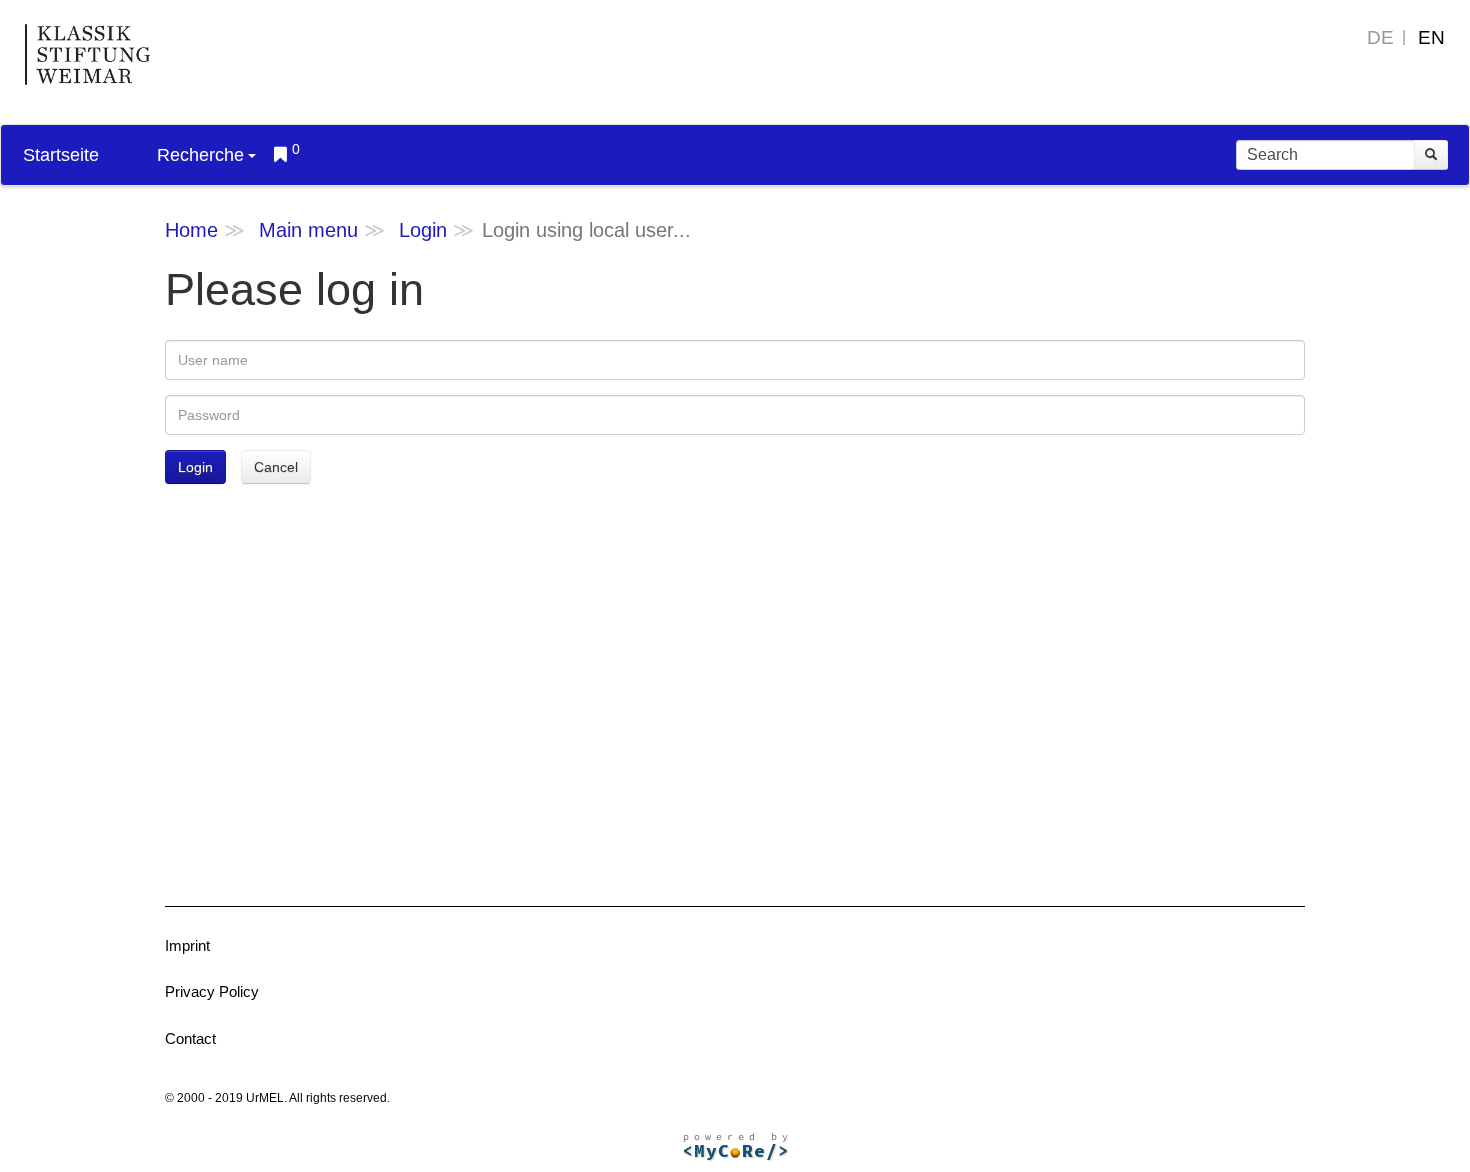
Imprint (187, 945)
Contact (190, 1038)
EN (1431, 37)
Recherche (200, 155)
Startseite (61, 155)
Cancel (276, 467)
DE (1380, 37)
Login (423, 230)
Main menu (308, 230)
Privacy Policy (212, 991)
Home (191, 230)
